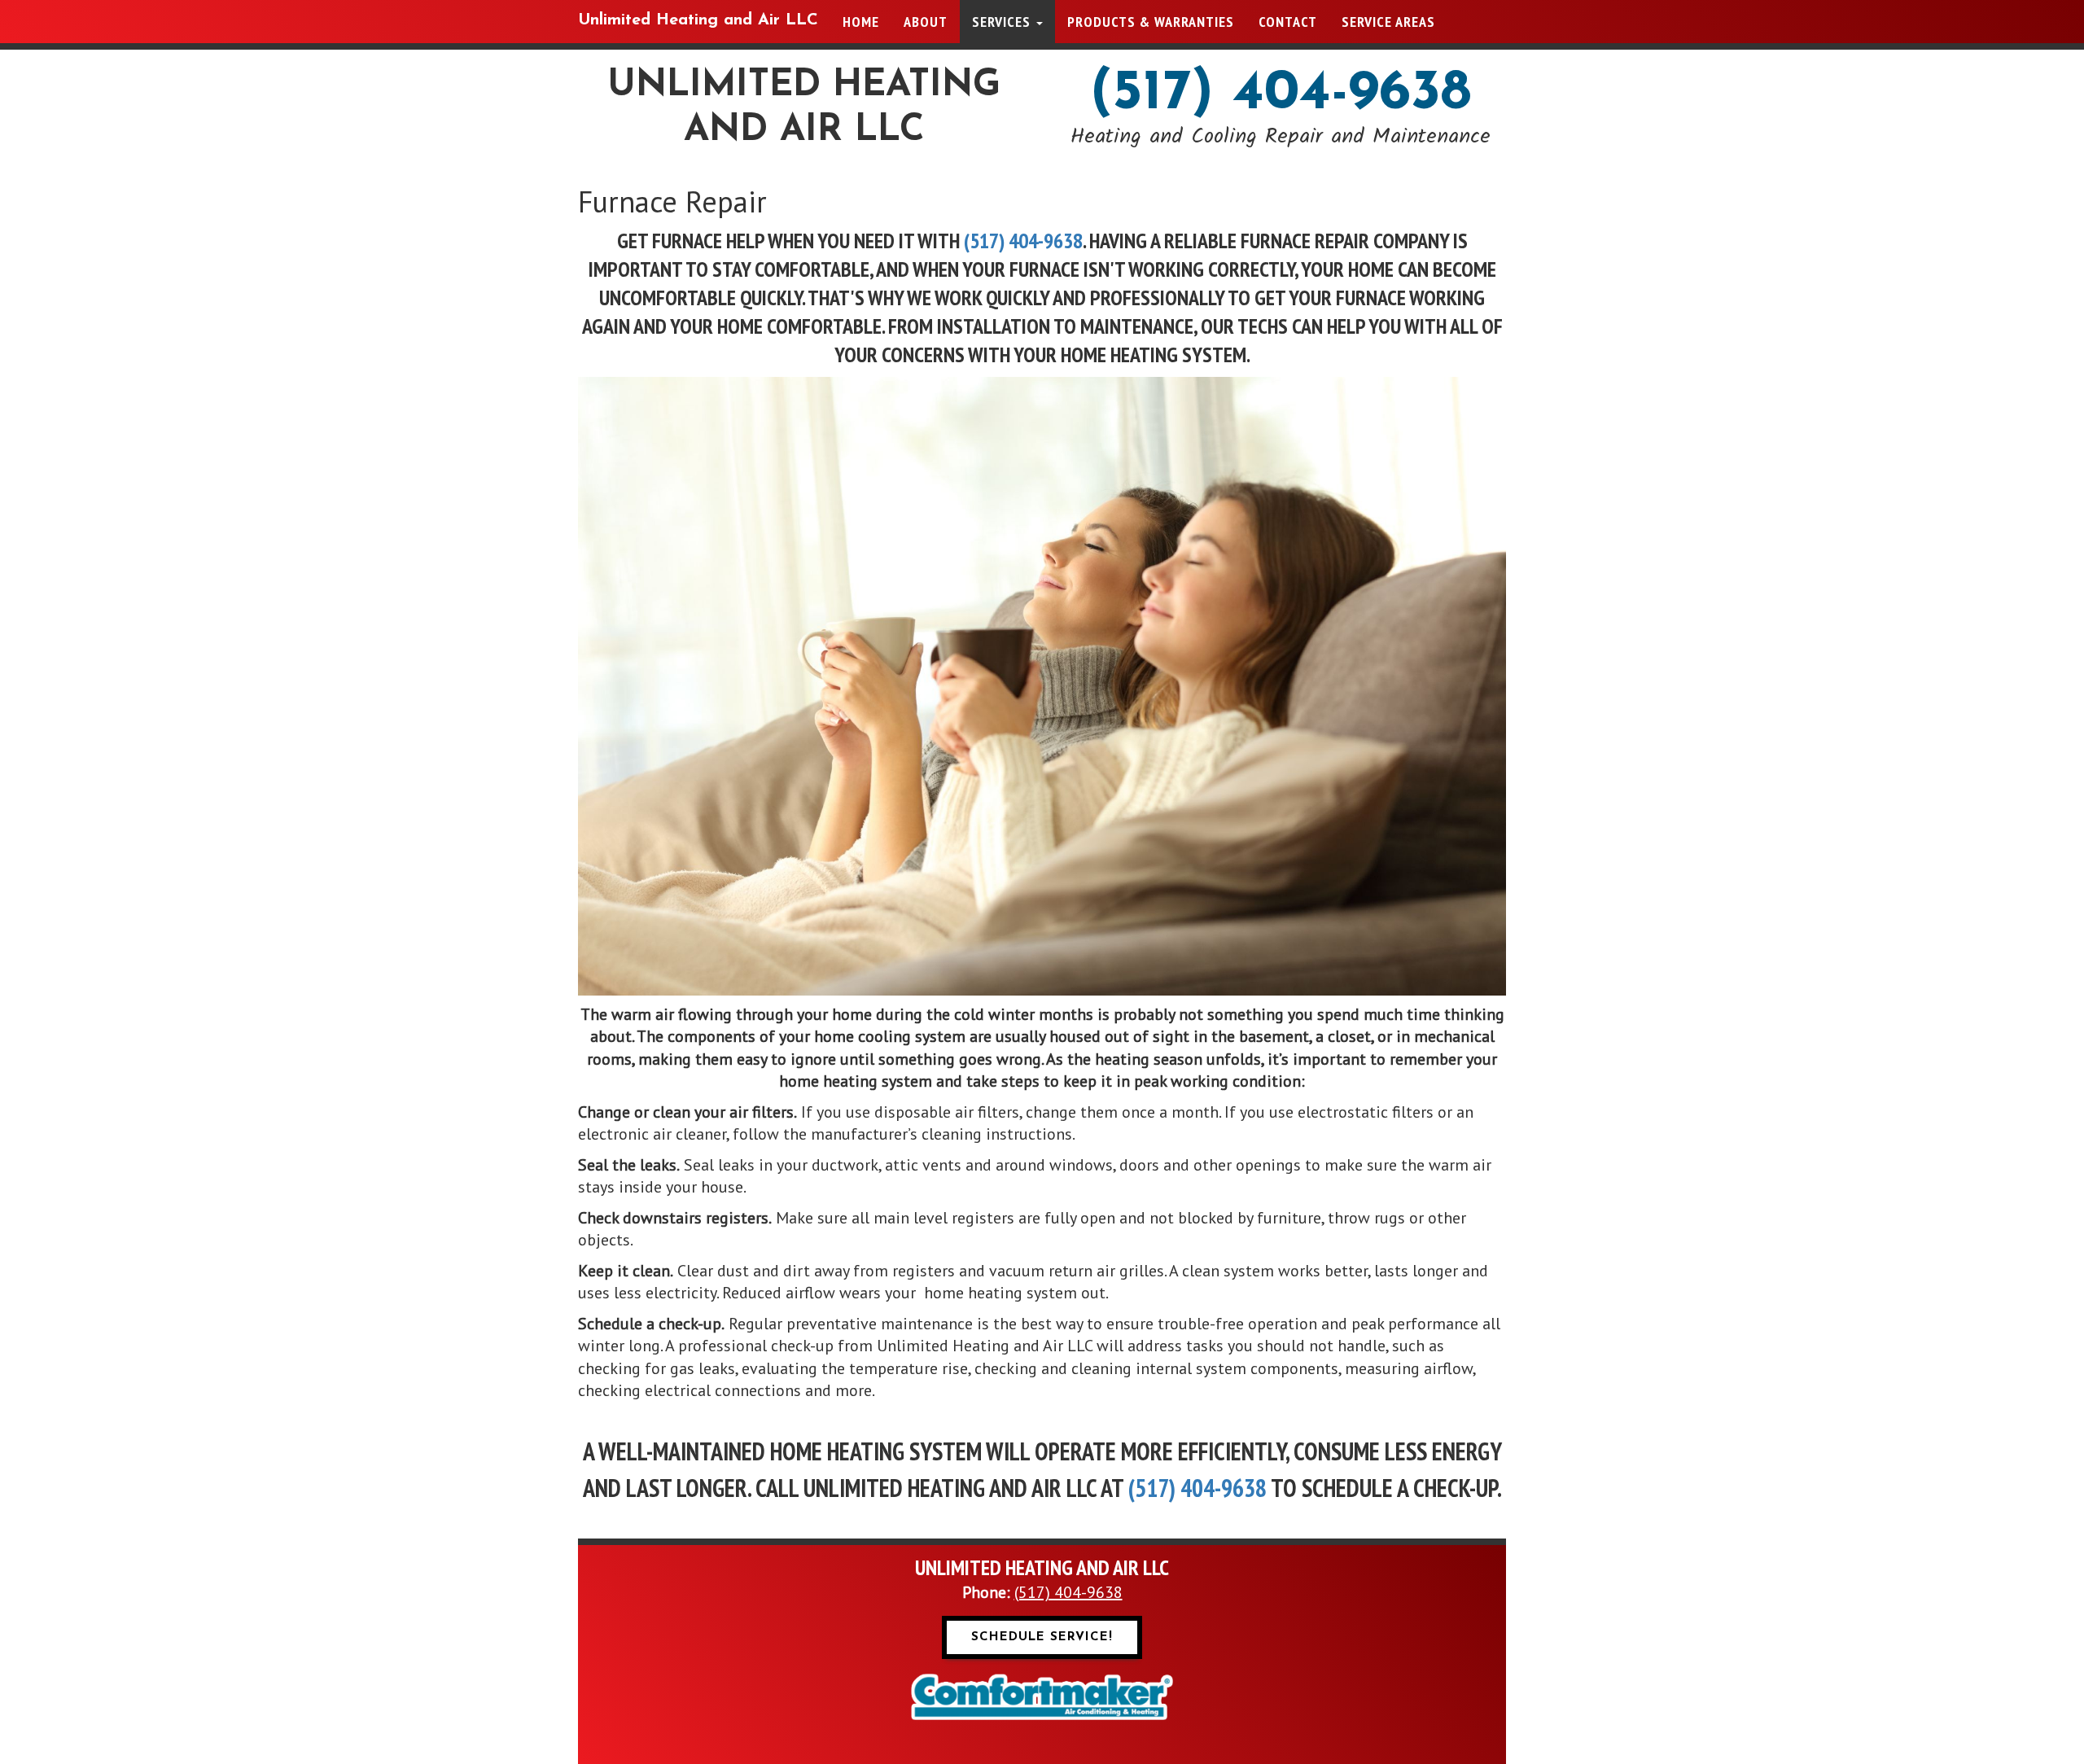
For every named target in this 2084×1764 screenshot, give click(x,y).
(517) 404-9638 (1281, 94)
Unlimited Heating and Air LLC (698, 20)
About (926, 22)
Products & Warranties (1151, 22)
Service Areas (1388, 22)
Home (861, 22)
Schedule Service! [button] (1042, 1637)
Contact (1288, 22)
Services (1003, 22)
